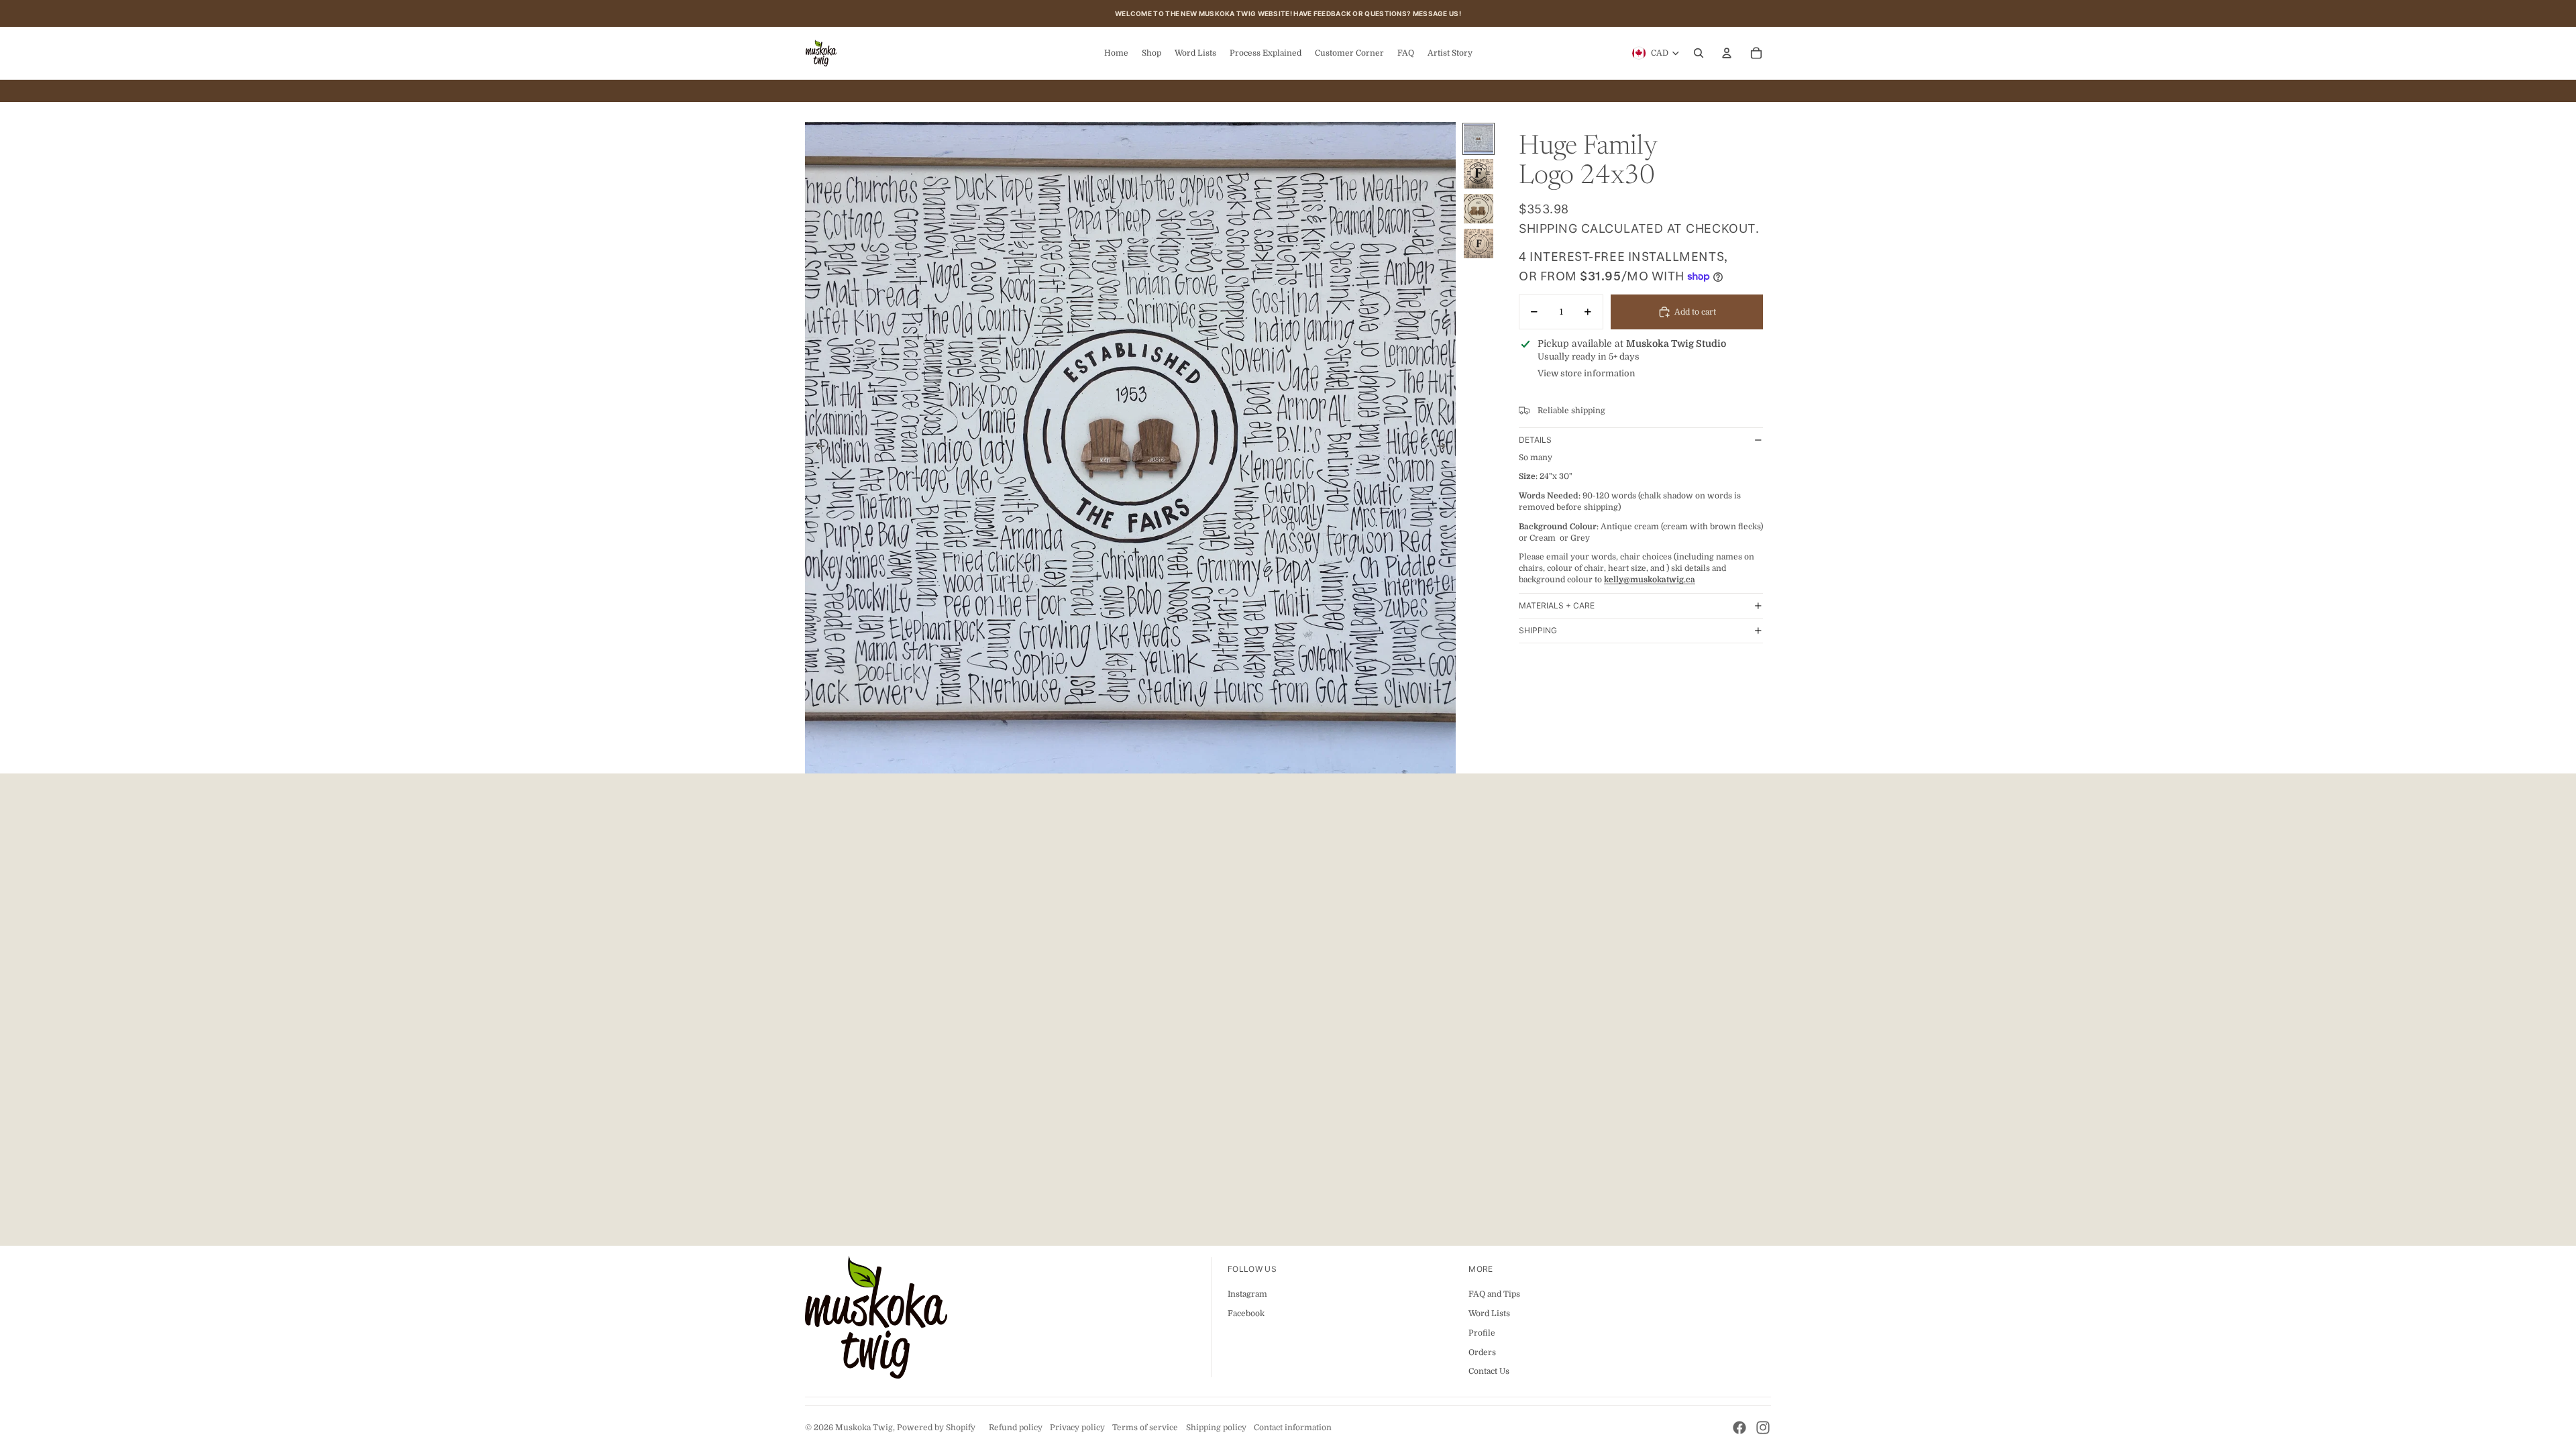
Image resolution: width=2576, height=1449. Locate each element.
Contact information (1293, 1428)
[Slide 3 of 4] (1479, 209)
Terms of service (1145, 1428)
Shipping (1538, 630)
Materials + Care (1557, 605)
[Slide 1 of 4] (1479, 139)
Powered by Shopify (936, 1428)
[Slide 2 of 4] (1479, 174)
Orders (1482, 1352)
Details (1535, 440)
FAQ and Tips (1494, 1294)
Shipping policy (1216, 1428)
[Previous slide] (816, 448)
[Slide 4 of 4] (1479, 244)
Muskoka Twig (864, 1428)
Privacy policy (1077, 1428)
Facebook (1246, 1313)
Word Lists (1489, 1313)
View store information (1587, 373)
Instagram (1247, 1294)
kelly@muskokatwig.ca (1650, 580)
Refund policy (1016, 1428)
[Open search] (1699, 53)
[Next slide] (1445, 448)
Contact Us (1489, 1371)
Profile (1482, 1333)
